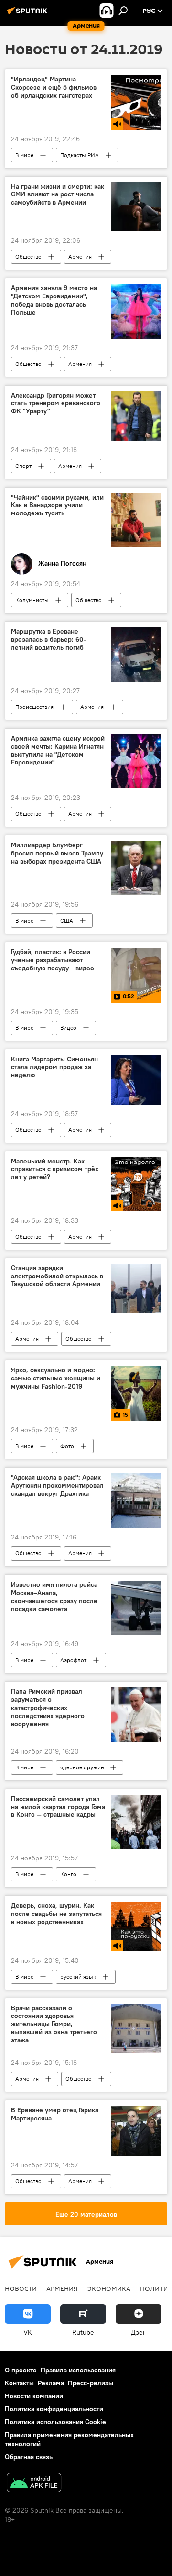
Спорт (23, 466)
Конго (68, 1874)
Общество (28, 256)
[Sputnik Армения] (29, 14)
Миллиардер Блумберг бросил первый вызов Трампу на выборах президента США (57, 853)
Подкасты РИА (80, 155)
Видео (68, 1028)
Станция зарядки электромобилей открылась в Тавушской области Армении (57, 1276)
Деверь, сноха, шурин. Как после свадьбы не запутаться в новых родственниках (56, 1914)
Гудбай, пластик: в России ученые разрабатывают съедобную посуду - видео (53, 960)
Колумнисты (32, 600)
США (67, 920)
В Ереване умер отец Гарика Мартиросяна (55, 2114)
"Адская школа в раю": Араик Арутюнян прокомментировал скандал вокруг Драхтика (57, 1486)
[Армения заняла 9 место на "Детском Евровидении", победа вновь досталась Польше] (136, 311)
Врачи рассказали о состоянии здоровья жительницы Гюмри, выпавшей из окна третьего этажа (54, 2024)
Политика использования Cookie (55, 2422)
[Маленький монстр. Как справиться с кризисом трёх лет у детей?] (136, 1184)
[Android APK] (34, 2484)
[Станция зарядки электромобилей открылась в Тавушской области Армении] (136, 1289)
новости (21, 2288)
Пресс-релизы (91, 2383)
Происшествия (34, 707)
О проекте (21, 2370)
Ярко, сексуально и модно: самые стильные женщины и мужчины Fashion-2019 (56, 1378)
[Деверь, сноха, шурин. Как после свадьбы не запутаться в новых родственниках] (136, 1926)
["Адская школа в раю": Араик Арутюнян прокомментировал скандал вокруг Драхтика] (136, 1501)
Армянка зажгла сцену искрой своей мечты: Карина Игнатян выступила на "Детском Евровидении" (58, 750)
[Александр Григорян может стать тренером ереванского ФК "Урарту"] (136, 416)
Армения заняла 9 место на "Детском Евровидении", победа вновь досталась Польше (54, 300)
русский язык (78, 1977)
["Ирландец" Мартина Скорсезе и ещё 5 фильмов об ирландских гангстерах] (136, 102)
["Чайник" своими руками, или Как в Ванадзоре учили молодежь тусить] (136, 520)
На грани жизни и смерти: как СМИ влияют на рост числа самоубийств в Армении (58, 195)
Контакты (19, 2383)
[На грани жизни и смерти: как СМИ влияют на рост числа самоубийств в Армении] (136, 207)
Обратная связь (29, 2457)
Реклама (51, 2383)
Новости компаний (34, 2396)
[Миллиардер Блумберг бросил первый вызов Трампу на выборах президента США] (136, 868)
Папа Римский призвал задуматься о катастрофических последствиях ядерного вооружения (48, 1708)
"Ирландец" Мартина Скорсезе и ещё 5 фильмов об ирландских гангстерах (54, 87)
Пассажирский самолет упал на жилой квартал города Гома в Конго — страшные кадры (58, 1807)
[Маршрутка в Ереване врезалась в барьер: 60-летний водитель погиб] (136, 655)
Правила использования (78, 2370)
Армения (80, 256)
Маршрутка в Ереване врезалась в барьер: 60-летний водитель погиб (49, 640)
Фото (67, 1446)
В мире (24, 155)
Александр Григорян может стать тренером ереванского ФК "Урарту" (56, 404)
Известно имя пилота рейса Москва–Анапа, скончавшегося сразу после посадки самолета (54, 1597)
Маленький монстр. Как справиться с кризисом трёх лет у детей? (55, 1169)
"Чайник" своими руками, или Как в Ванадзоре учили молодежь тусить (57, 506)
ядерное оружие (82, 1767)
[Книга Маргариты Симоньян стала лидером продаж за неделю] (136, 1080)
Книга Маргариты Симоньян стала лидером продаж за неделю (54, 1067)
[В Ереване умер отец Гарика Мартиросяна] (136, 2131)
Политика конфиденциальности (54, 2409)
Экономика (109, 2288)
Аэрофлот (73, 1660)
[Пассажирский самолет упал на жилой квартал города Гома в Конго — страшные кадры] (136, 1822)
